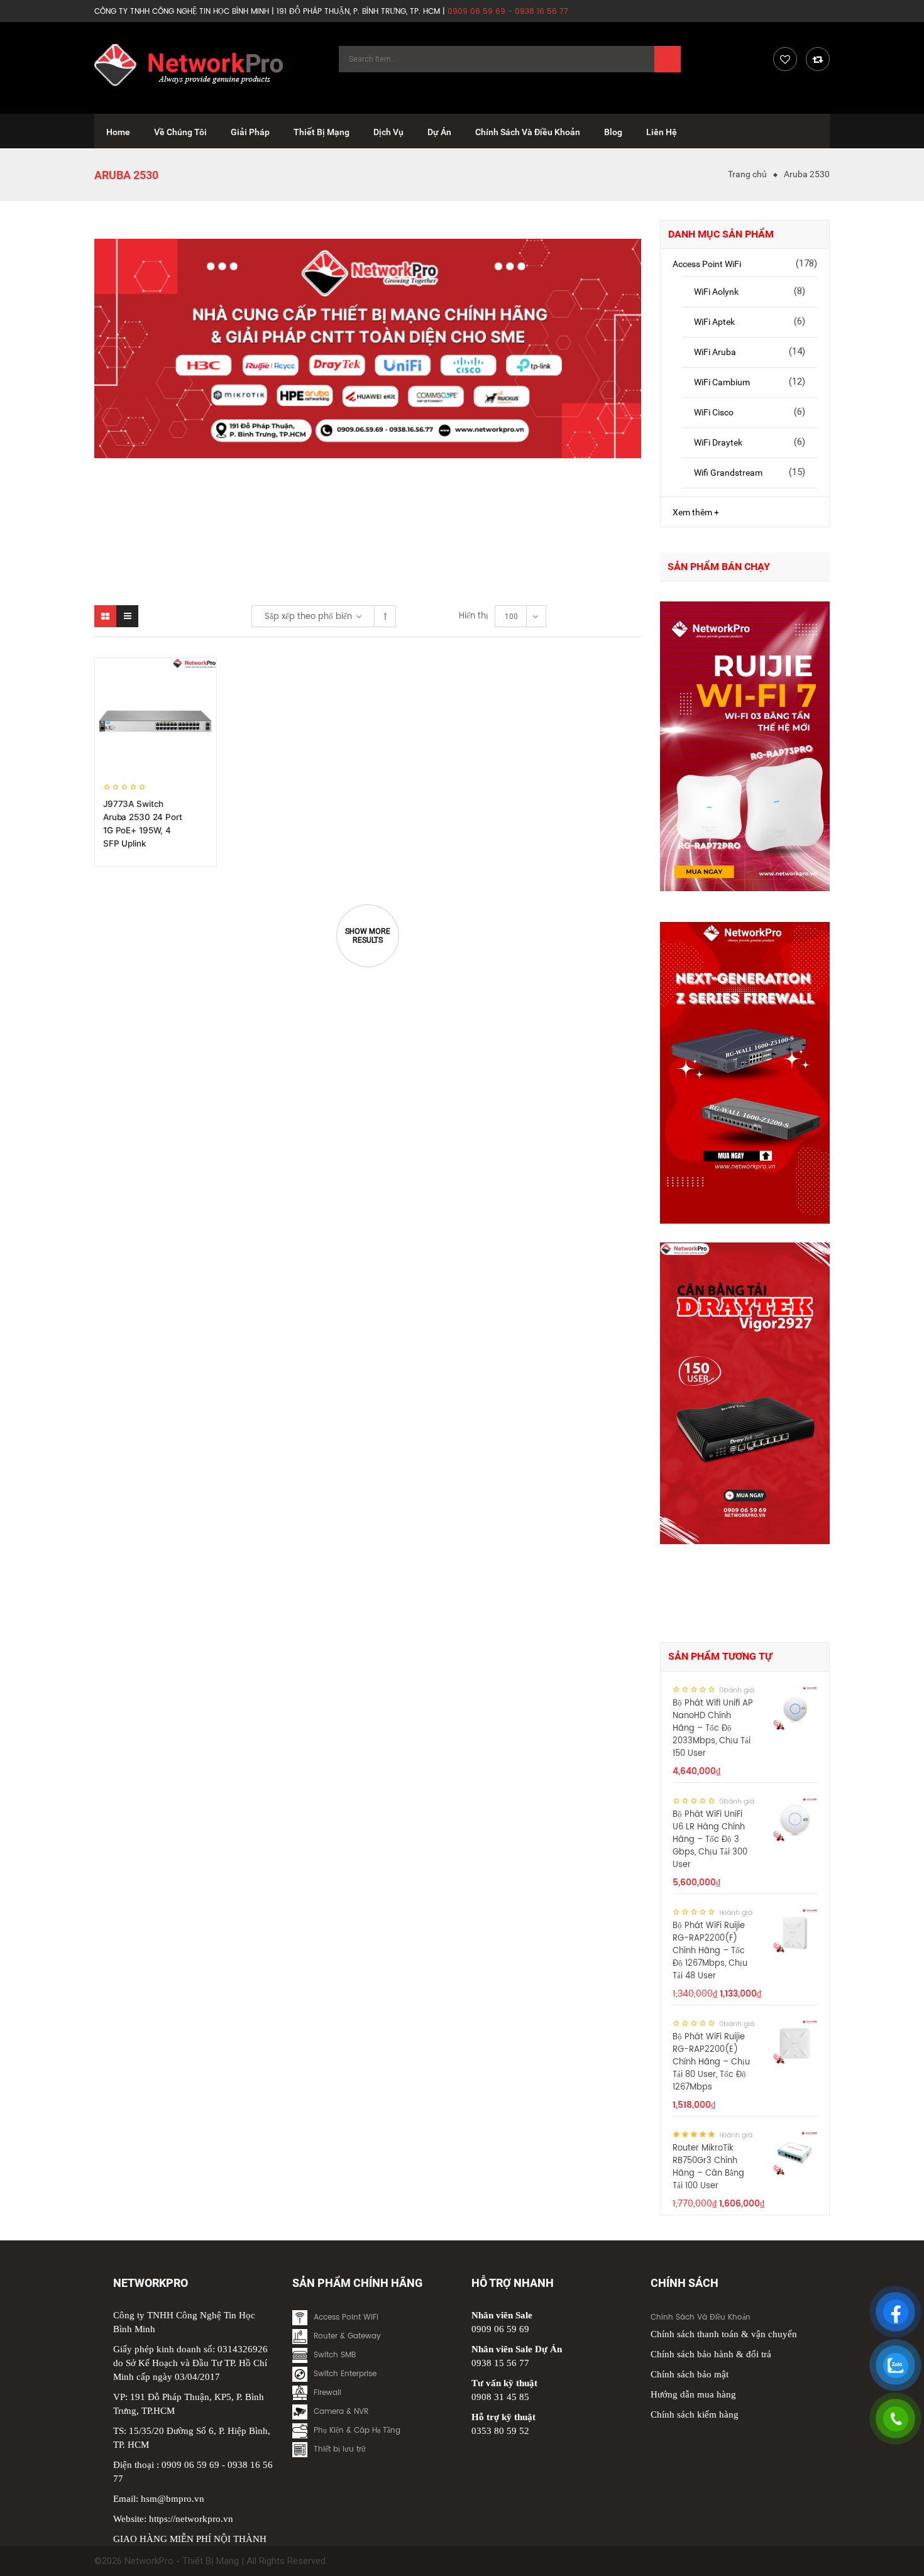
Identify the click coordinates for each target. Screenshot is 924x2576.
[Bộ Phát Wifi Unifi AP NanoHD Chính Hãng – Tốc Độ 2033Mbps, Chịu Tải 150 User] (795, 1708)
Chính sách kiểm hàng (695, 2414)
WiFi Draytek (718, 442)
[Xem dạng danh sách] (127, 616)
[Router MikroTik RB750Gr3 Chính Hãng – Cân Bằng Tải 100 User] (795, 2153)
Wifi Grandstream (728, 473)
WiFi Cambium (722, 382)
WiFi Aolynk (716, 292)
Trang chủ (747, 174)
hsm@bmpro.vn (173, 2499)
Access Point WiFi (707, 264)
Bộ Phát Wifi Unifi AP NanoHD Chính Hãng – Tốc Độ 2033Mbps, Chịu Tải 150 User (713, 1729)
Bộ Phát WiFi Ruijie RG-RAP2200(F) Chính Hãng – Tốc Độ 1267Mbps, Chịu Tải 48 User (710, 1951)
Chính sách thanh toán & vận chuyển (724, 2334)
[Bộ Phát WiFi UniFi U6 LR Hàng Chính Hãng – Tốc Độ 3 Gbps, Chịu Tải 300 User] (795, 1819)
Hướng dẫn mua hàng (693, 2394)
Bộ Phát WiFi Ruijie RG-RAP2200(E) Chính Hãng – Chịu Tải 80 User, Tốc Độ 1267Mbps (711, 2062)
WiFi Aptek (714, 322)
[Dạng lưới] (105, 616)
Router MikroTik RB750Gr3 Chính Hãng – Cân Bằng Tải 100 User (708, 2167)
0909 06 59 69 (190, 2465)
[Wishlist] (785, 59)
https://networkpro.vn (191, 2519)
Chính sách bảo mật (690, 2374)
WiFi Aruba (715, 352)
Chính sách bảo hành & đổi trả (711, 2354)
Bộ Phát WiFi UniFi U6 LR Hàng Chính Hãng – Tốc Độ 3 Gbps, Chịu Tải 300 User (710, 1840)
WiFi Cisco (714, 412)
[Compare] (818, 59)
